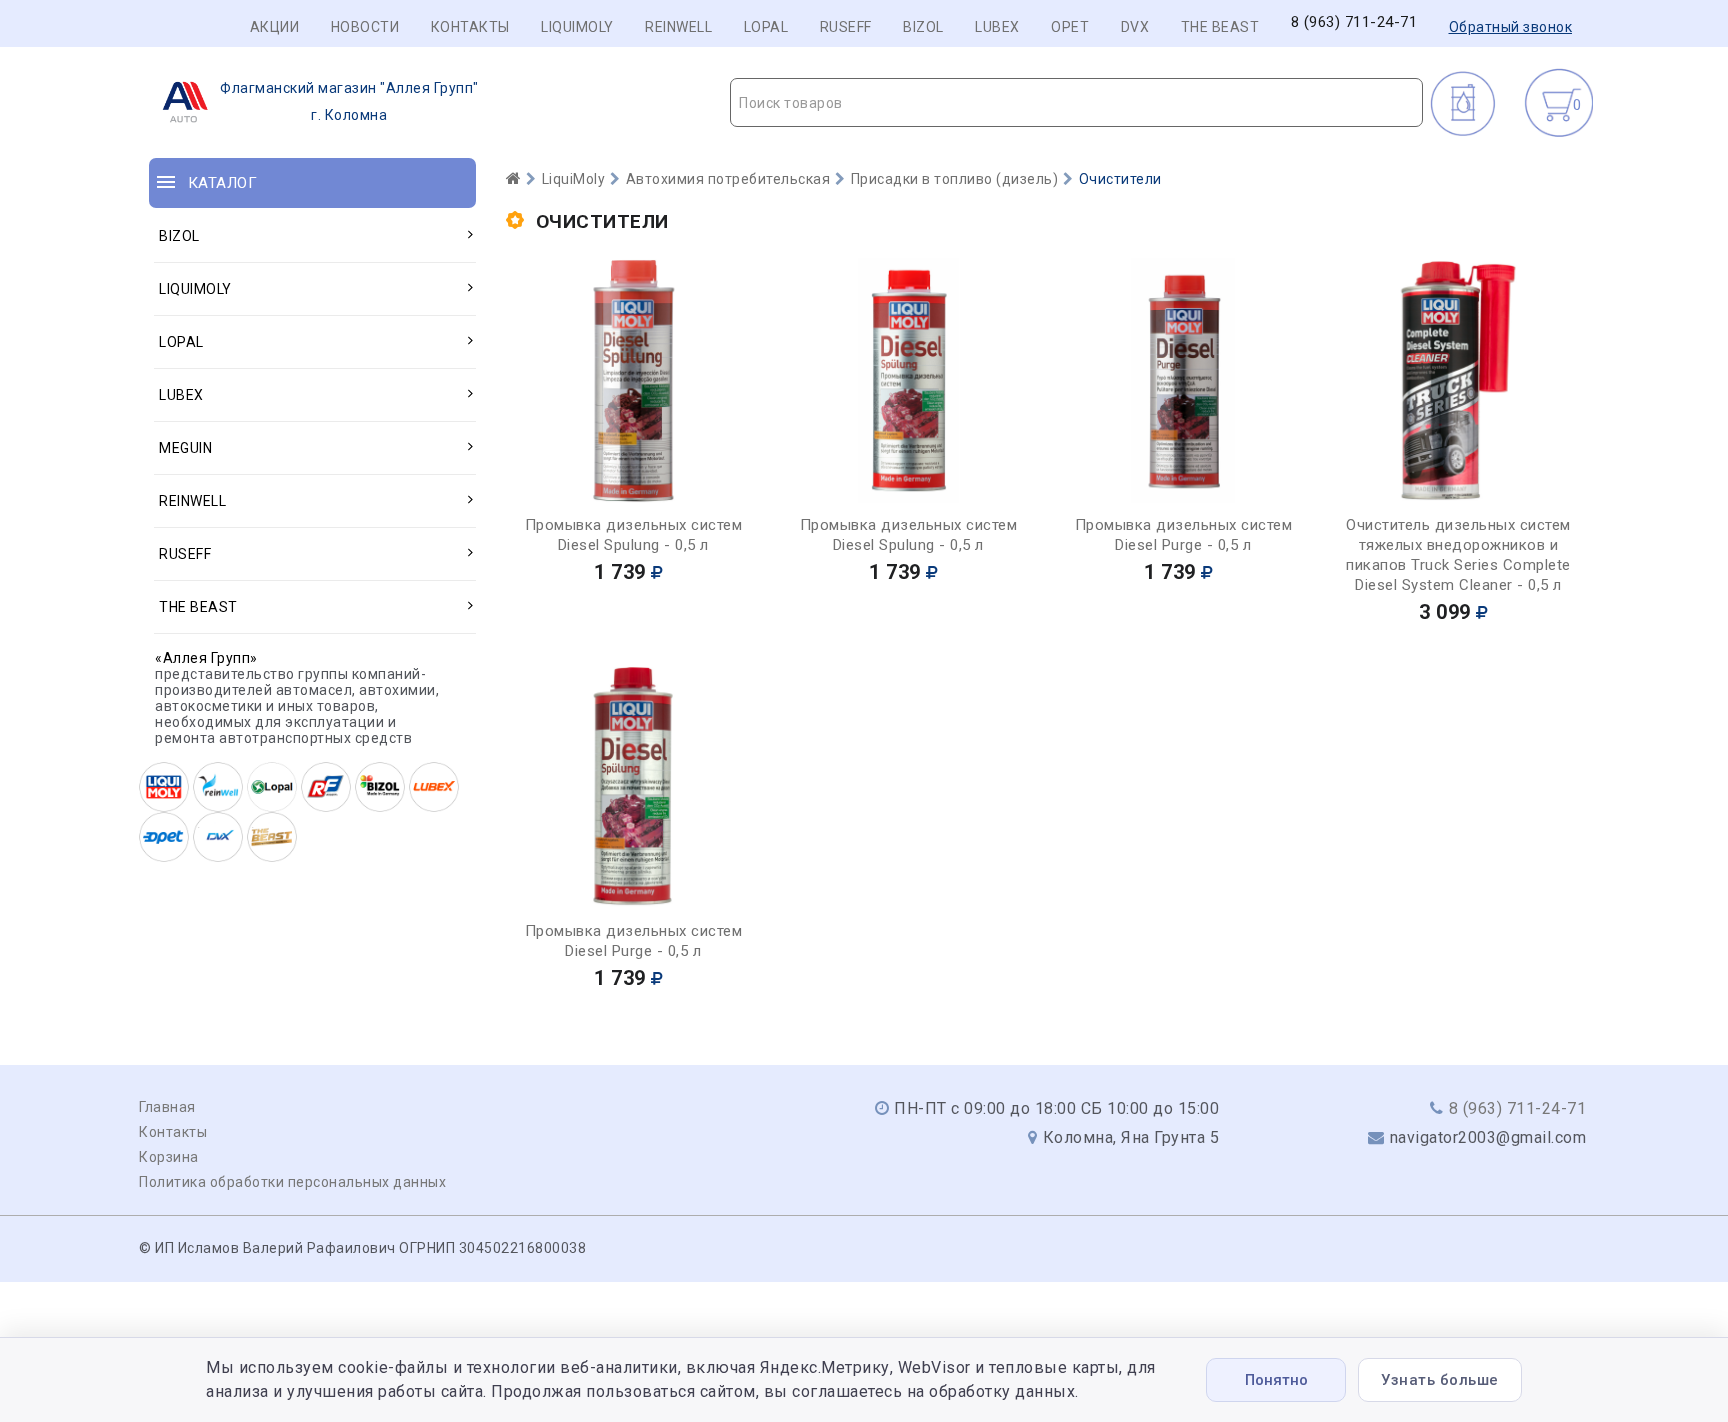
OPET (1070, 27)
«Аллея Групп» (206, 658)
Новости (365, 27)
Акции (275, 27)
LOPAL (766, 27)
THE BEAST (1220, 27)
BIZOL (923, 27)
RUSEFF (846, 27)
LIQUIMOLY (577, 27)
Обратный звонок (1511, 27)
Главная (167, 1107)
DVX (1135, 27)
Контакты (470, 27)
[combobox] (1076, 102)
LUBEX (997, 27)
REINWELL (678, 27)
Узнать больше (1440, 1380)
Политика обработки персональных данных (292, 1182)
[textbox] (1076, 103)
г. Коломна (349, 101)
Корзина (169, 1157)
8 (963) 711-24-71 (1354, 22)
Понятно (1276, 1380)
